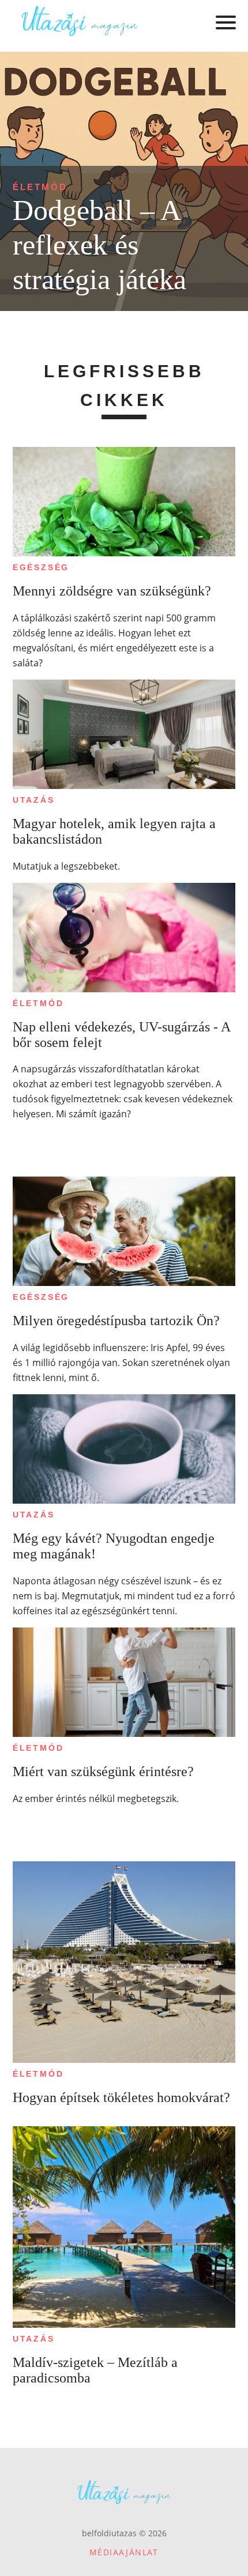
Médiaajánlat (124, 2552)
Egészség (41, 567)
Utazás (34, 800)
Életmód (40, 187)
